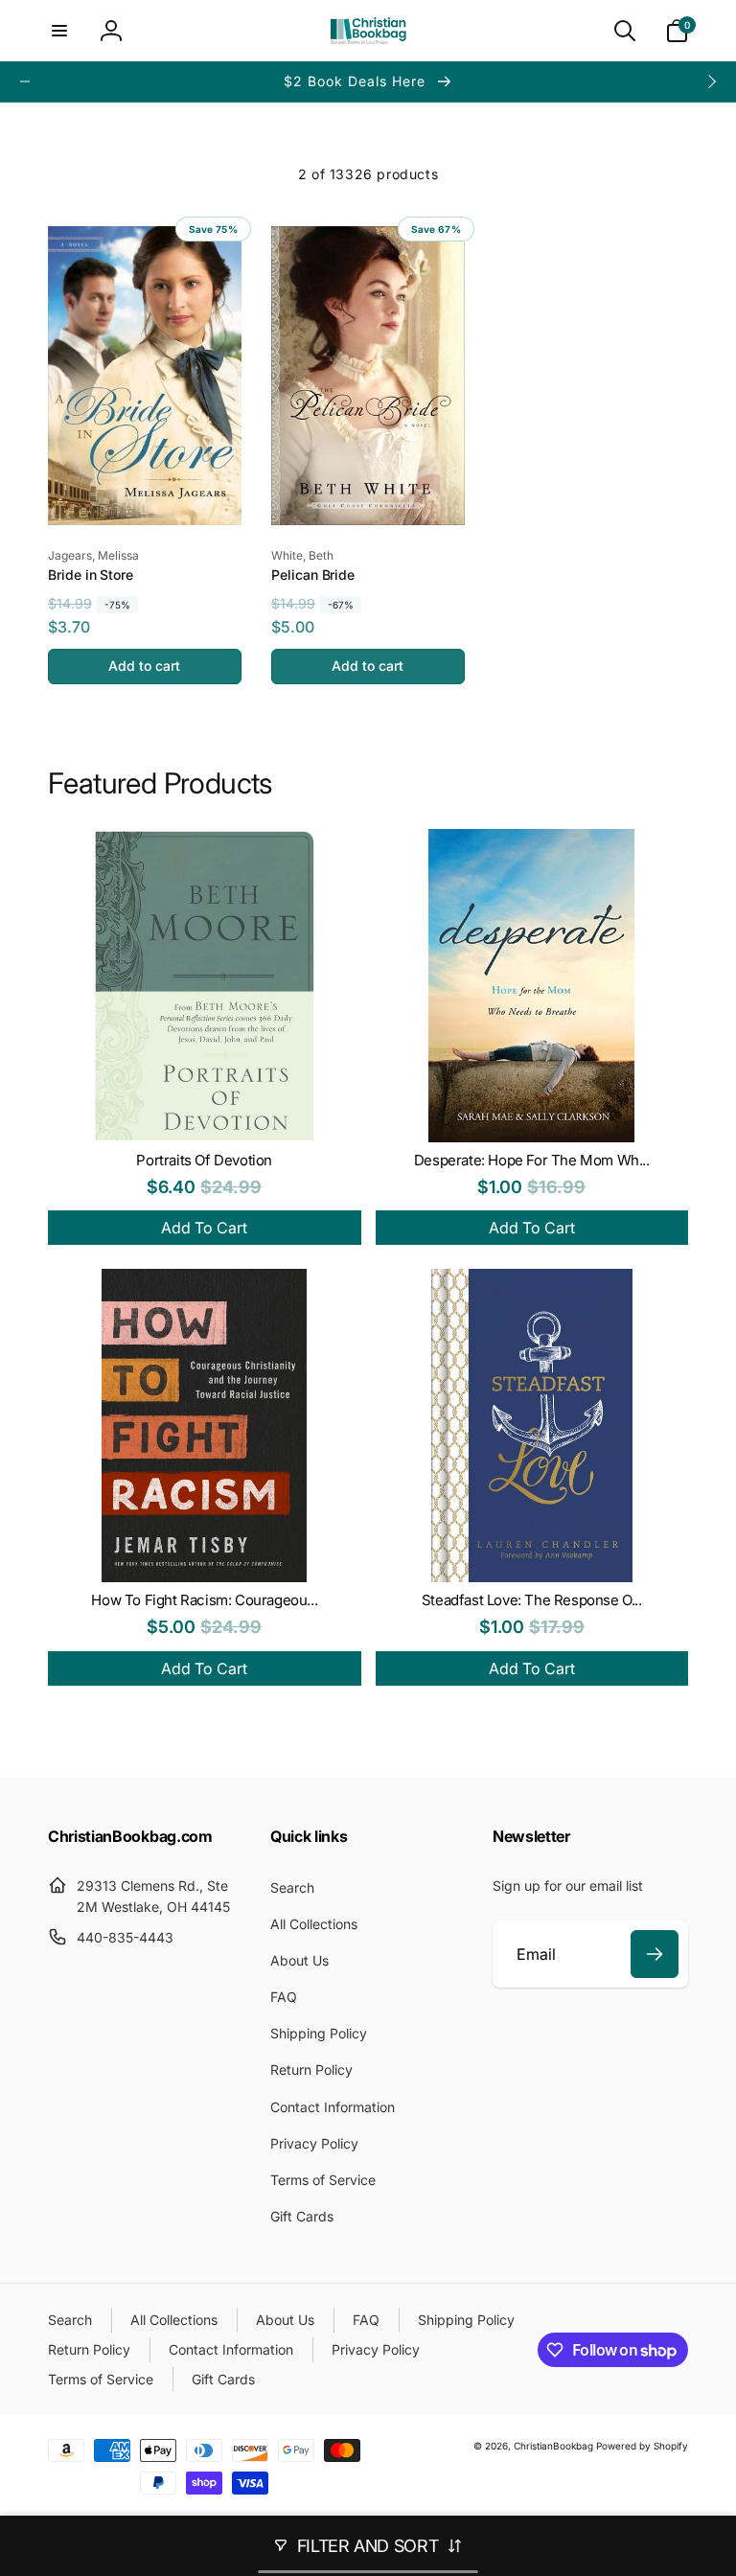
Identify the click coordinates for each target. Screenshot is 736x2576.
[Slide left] (25, 81)
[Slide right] (711, 81)
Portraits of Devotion (204, 1160)
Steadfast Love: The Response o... (532, 1600)
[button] (59, 31)
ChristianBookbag (553, 2446)
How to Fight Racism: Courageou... (204, 1600)
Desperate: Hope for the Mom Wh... (532, 1160)
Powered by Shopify (642, 2446)
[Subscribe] (655, 1954)
